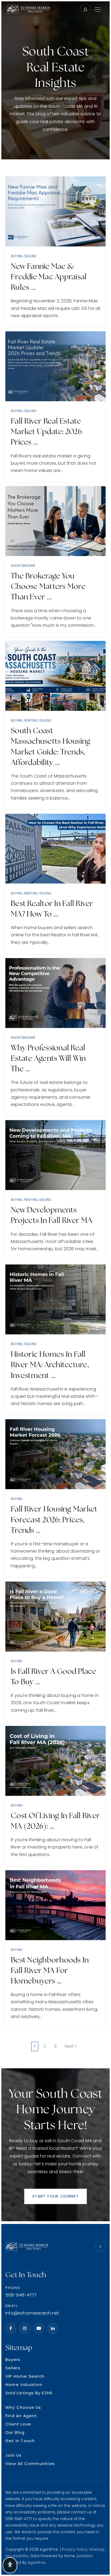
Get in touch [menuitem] (20, 2441)
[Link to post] (55, 212)
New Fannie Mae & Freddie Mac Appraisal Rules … (49, 277)
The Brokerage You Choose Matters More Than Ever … (48, 586)
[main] (55, 1113)
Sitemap (97, 2550)
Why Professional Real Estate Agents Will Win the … (48, 1058)
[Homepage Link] (29, 9)
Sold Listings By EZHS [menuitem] (29, 2393)
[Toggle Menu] (98, 9)
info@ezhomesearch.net (32, 2313)
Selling (30, 256)
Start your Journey (55, 2196)
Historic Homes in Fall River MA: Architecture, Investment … (50, 1364)
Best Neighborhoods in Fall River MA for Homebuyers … (50, 1970)
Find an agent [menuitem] (21, 2416)
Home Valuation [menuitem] (24, 2385)
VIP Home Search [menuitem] (25, 2376)
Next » (71, 2046)
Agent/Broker (23, 566)
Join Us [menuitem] (13, 2455)
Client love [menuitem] (18, 2424)
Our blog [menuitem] (15, 2432)
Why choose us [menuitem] (23, 2407)
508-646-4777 (21, 2295)
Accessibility (17, 2556)
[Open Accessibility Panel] (10, 2565)
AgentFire (37, 2563)
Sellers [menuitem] (13, 2368)
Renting (31, 720)
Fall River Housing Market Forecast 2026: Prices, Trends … (54, 1519)
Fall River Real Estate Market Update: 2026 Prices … (46, 431)
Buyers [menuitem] (13, 2360)
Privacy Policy (75, 2550)
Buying (17, 256)
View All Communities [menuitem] (30, 2464)
